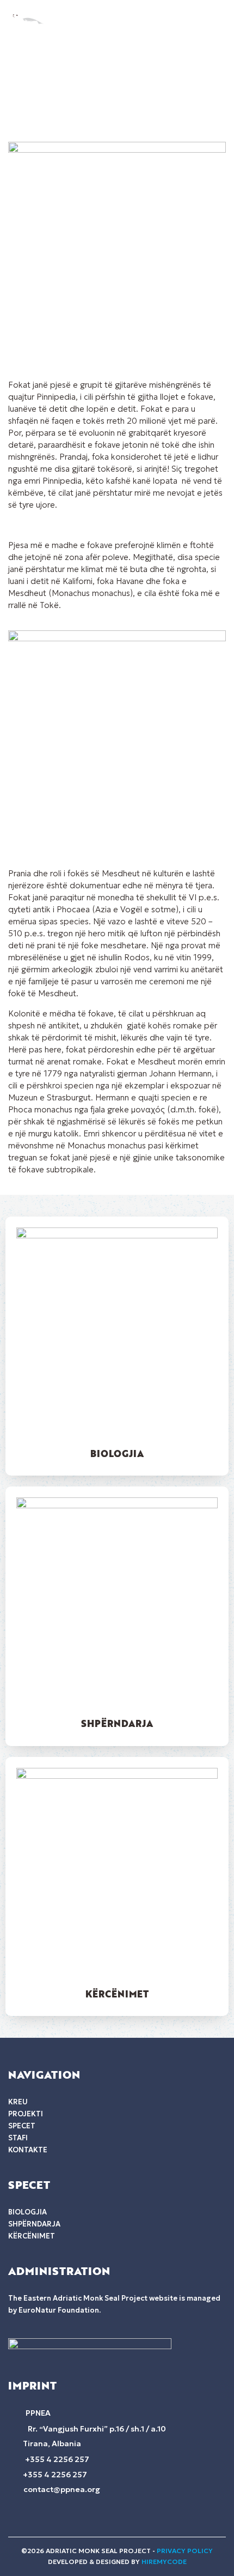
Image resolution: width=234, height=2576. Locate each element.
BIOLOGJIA (117, 1453)
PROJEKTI (26, 2114)
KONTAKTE (28, 2150)
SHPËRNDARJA (117, 1723)
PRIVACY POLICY (185, 2551)
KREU (18, 2102)
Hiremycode (164, 2562)
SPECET (22, 2126)
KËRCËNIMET (117, 1994)
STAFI (18, 2138)
